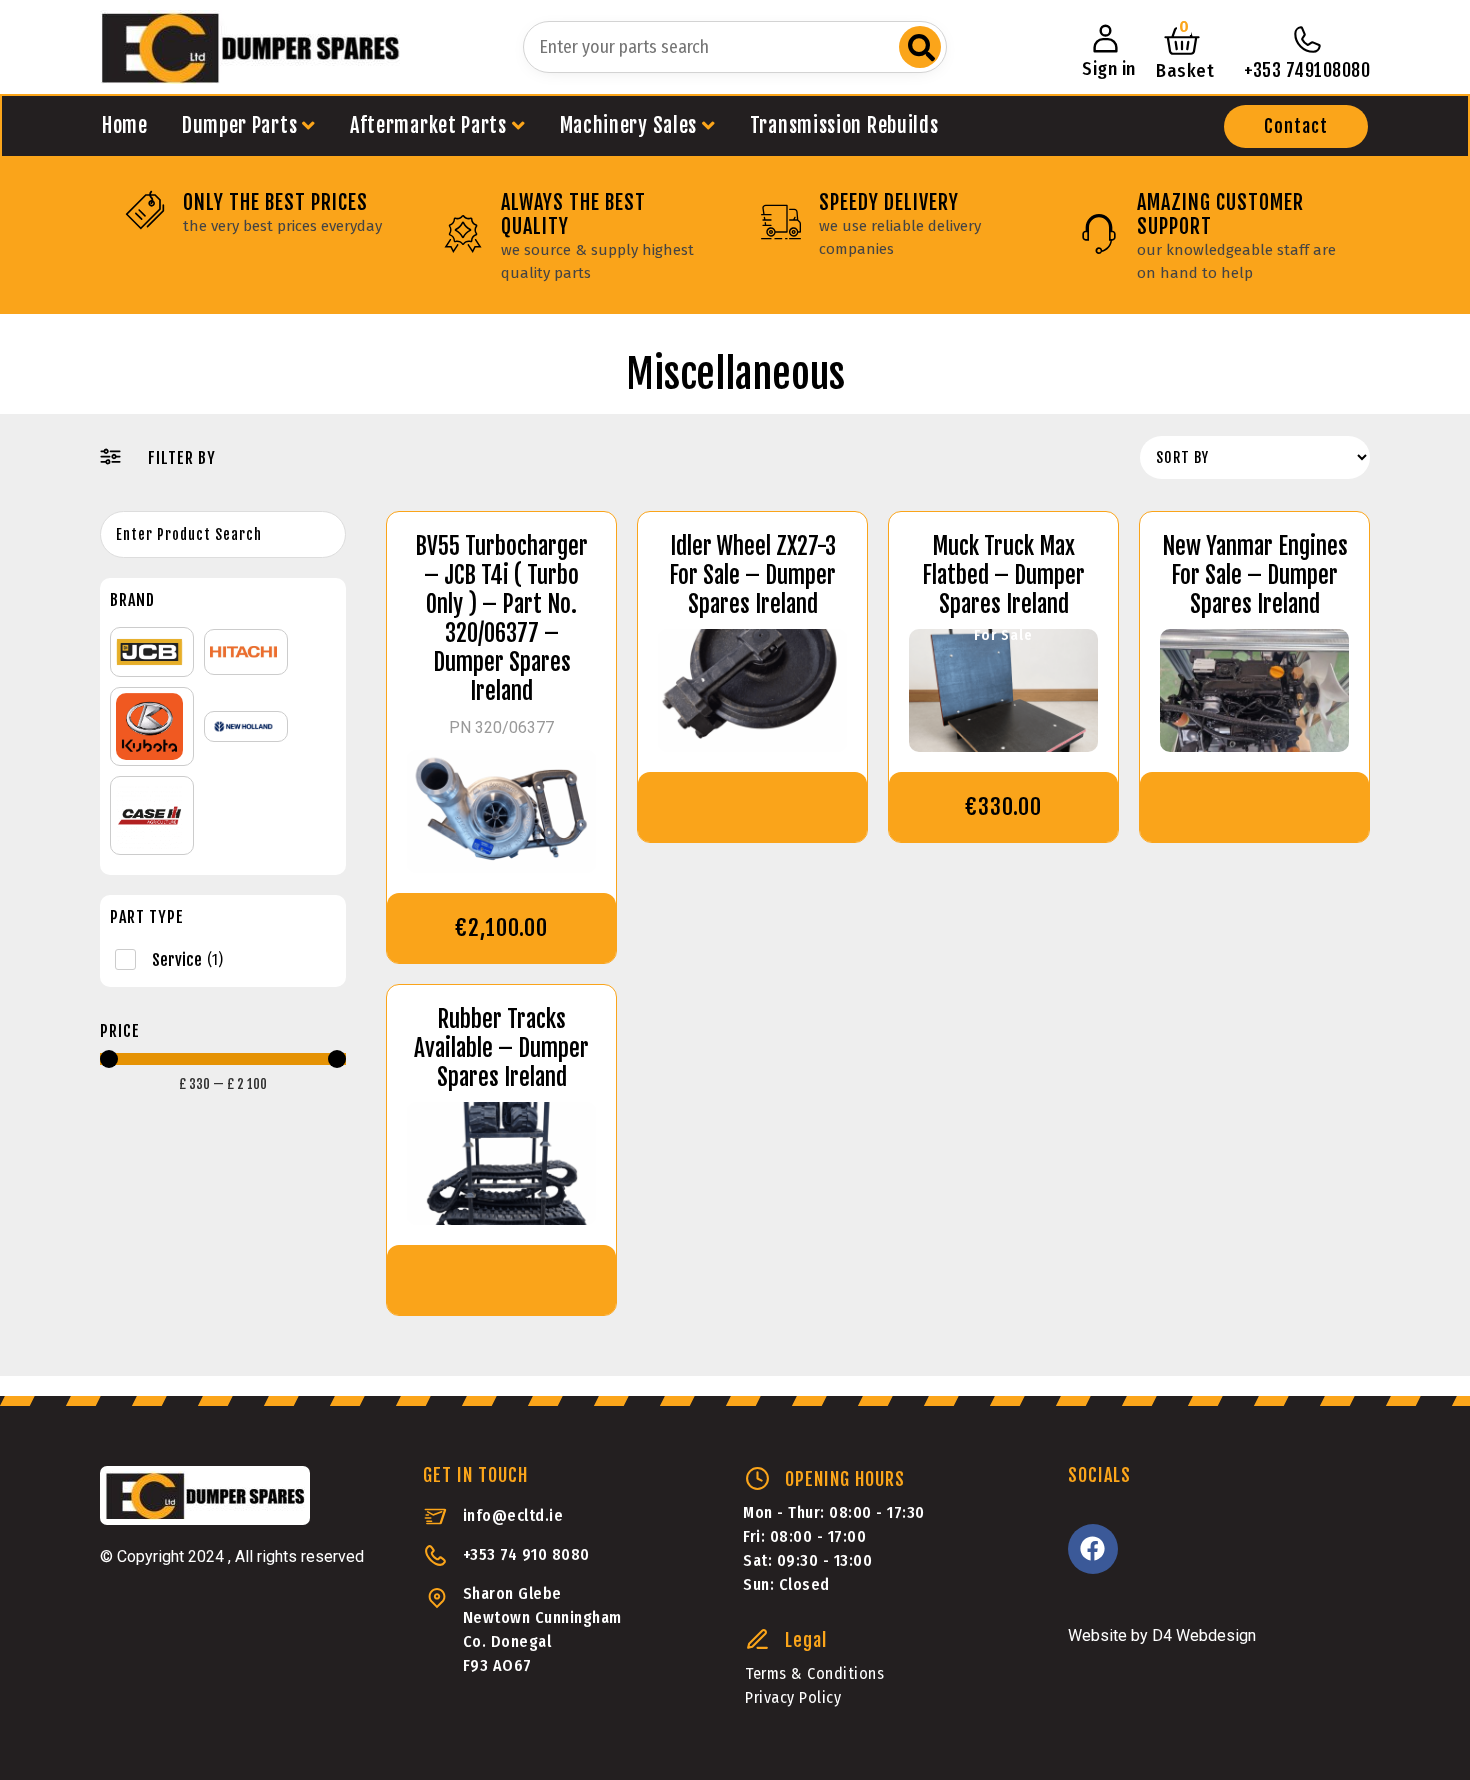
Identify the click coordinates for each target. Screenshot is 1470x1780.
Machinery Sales (629, 125)
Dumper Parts (239, 125)
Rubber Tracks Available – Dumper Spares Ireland (501, 1048)
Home (125, 125)
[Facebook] (1093, 1549)
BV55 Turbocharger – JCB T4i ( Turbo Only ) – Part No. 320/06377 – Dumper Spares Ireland (501, 619)
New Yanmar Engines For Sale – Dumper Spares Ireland (1255, 575)
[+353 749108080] (1307, 40)
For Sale (1003, 635)
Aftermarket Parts (428, 125)
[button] (1296, 126)
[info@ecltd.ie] (435, 1516)
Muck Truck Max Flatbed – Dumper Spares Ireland (1003, 575)
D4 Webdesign (1204, 1635)
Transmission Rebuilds (844, 125)
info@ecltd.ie (513, 1515)
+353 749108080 (1307, 70)
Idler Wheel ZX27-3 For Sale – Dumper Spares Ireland (752, 575)
